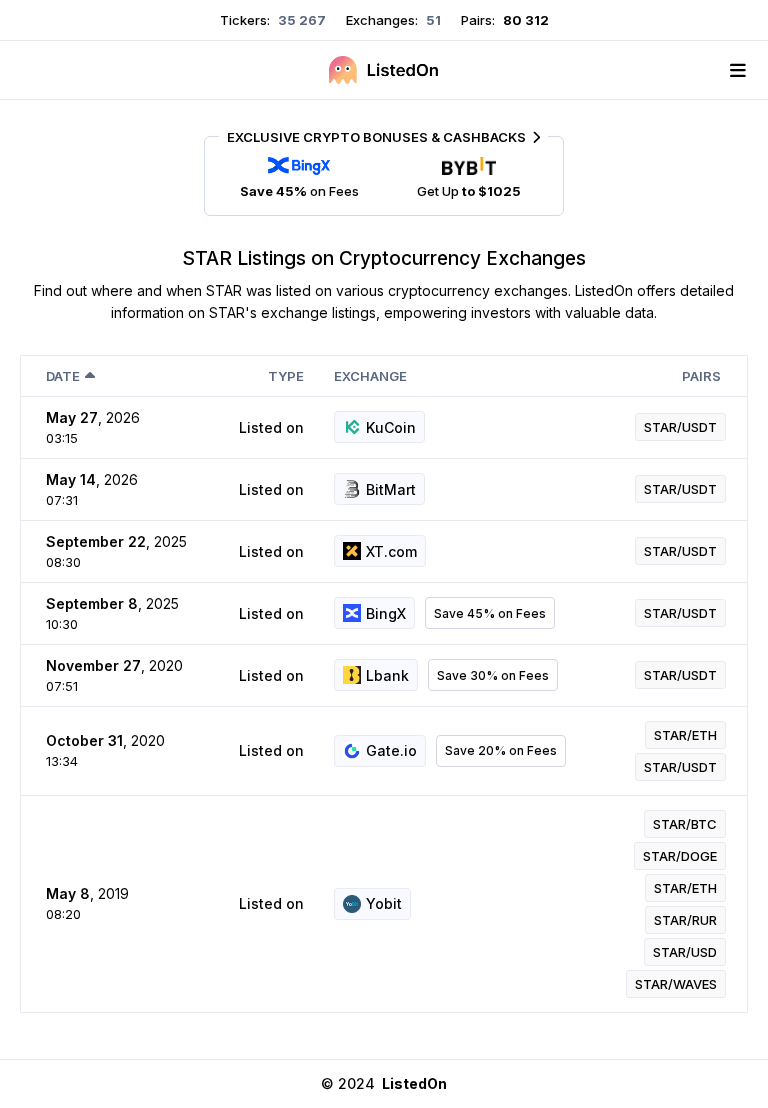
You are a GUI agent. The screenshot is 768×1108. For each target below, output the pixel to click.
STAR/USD (685, 952)
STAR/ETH (685, 735)
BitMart (391, 489)
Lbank (387, 675)
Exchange (370, 376)
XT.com (391, 551)
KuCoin (391, 427)
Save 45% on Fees (490, 613)
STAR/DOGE (680, 856)
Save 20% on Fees (501, 750)
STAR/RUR (685, 920)
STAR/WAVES (676, 984)
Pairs (701, 376)
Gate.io (391, 750)
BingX (386, 613)
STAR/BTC (685, 824)
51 (432, 20)
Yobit (384, 903)
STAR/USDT (680, 427)
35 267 (300, 20)
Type (286, 376)
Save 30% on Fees (493, 675)
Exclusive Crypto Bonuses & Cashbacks (376, 137)
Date (63, 376)
